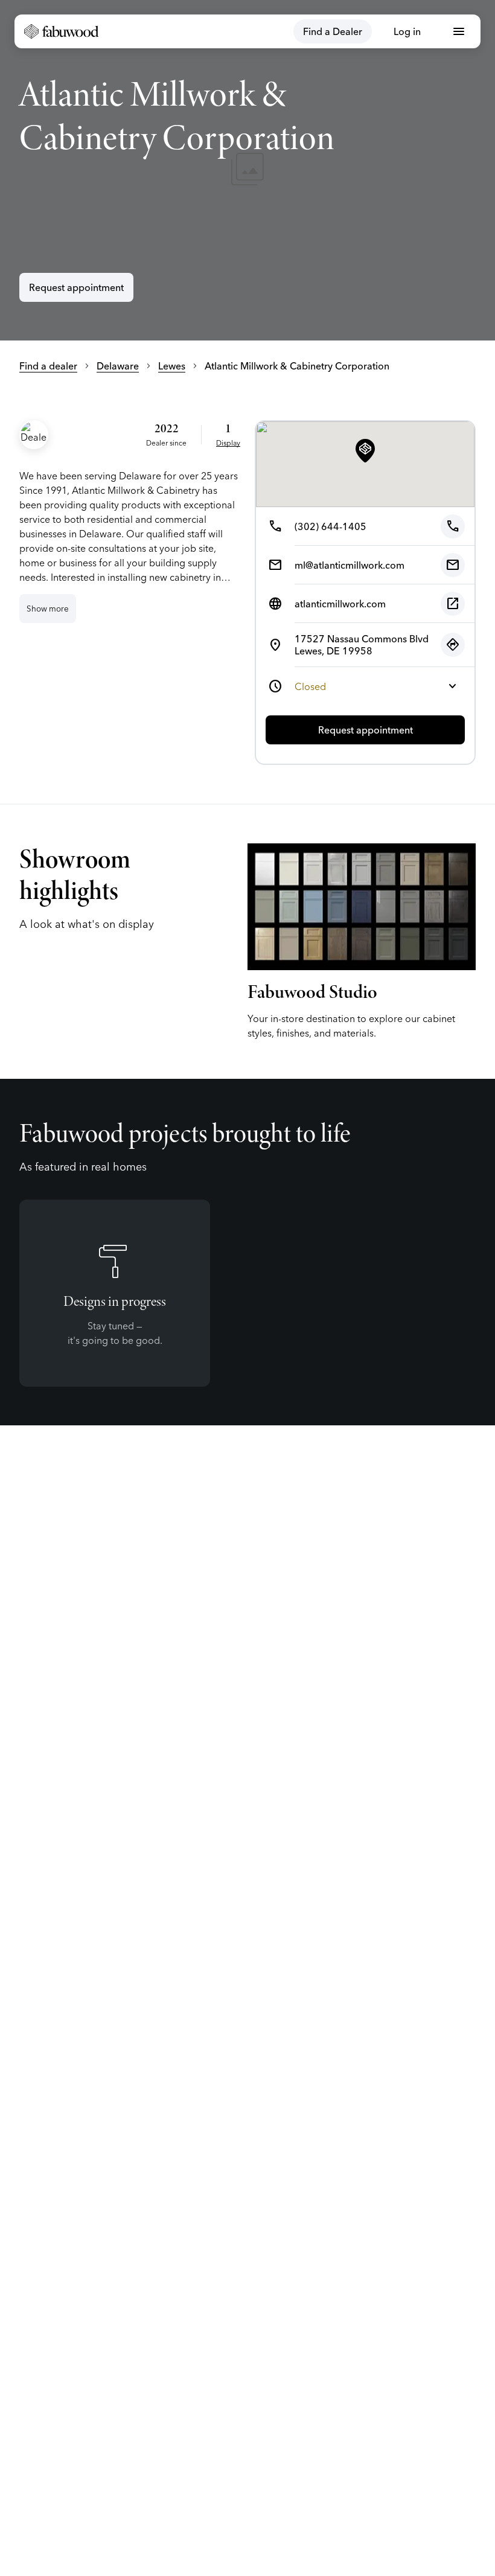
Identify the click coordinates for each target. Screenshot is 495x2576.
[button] (365, 452)
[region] (247, 170)
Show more (48, 609)
